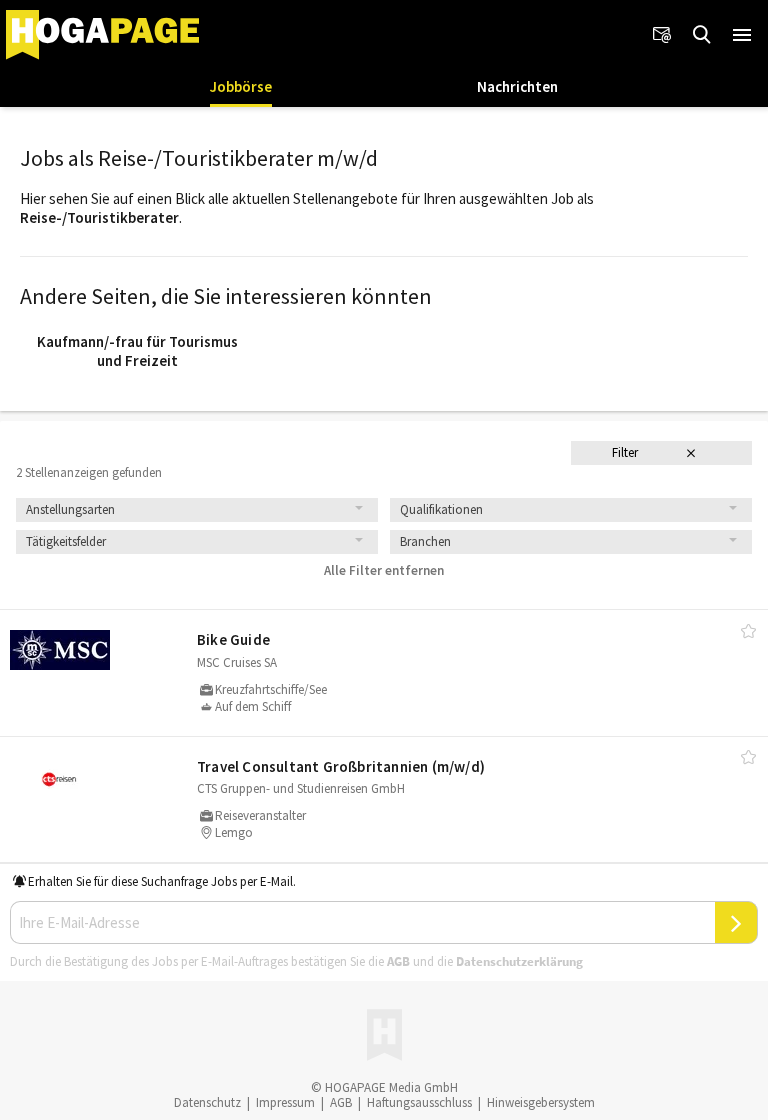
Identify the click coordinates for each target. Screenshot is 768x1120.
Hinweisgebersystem (541, 1102)
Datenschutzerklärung (519, 961)
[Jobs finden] (702, 35)
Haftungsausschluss (419, 1102)
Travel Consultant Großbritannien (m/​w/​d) (341, 766)
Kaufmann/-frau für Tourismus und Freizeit (137, 351)
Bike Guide (233, 639)
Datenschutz (207, 1102)
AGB (398, 961)
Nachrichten (517, 86)
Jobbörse (241, 86)
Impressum (285, 1102)
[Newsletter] (662, 35)
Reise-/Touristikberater (99, 217)
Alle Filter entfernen (384, 570)
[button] (742, 35)
